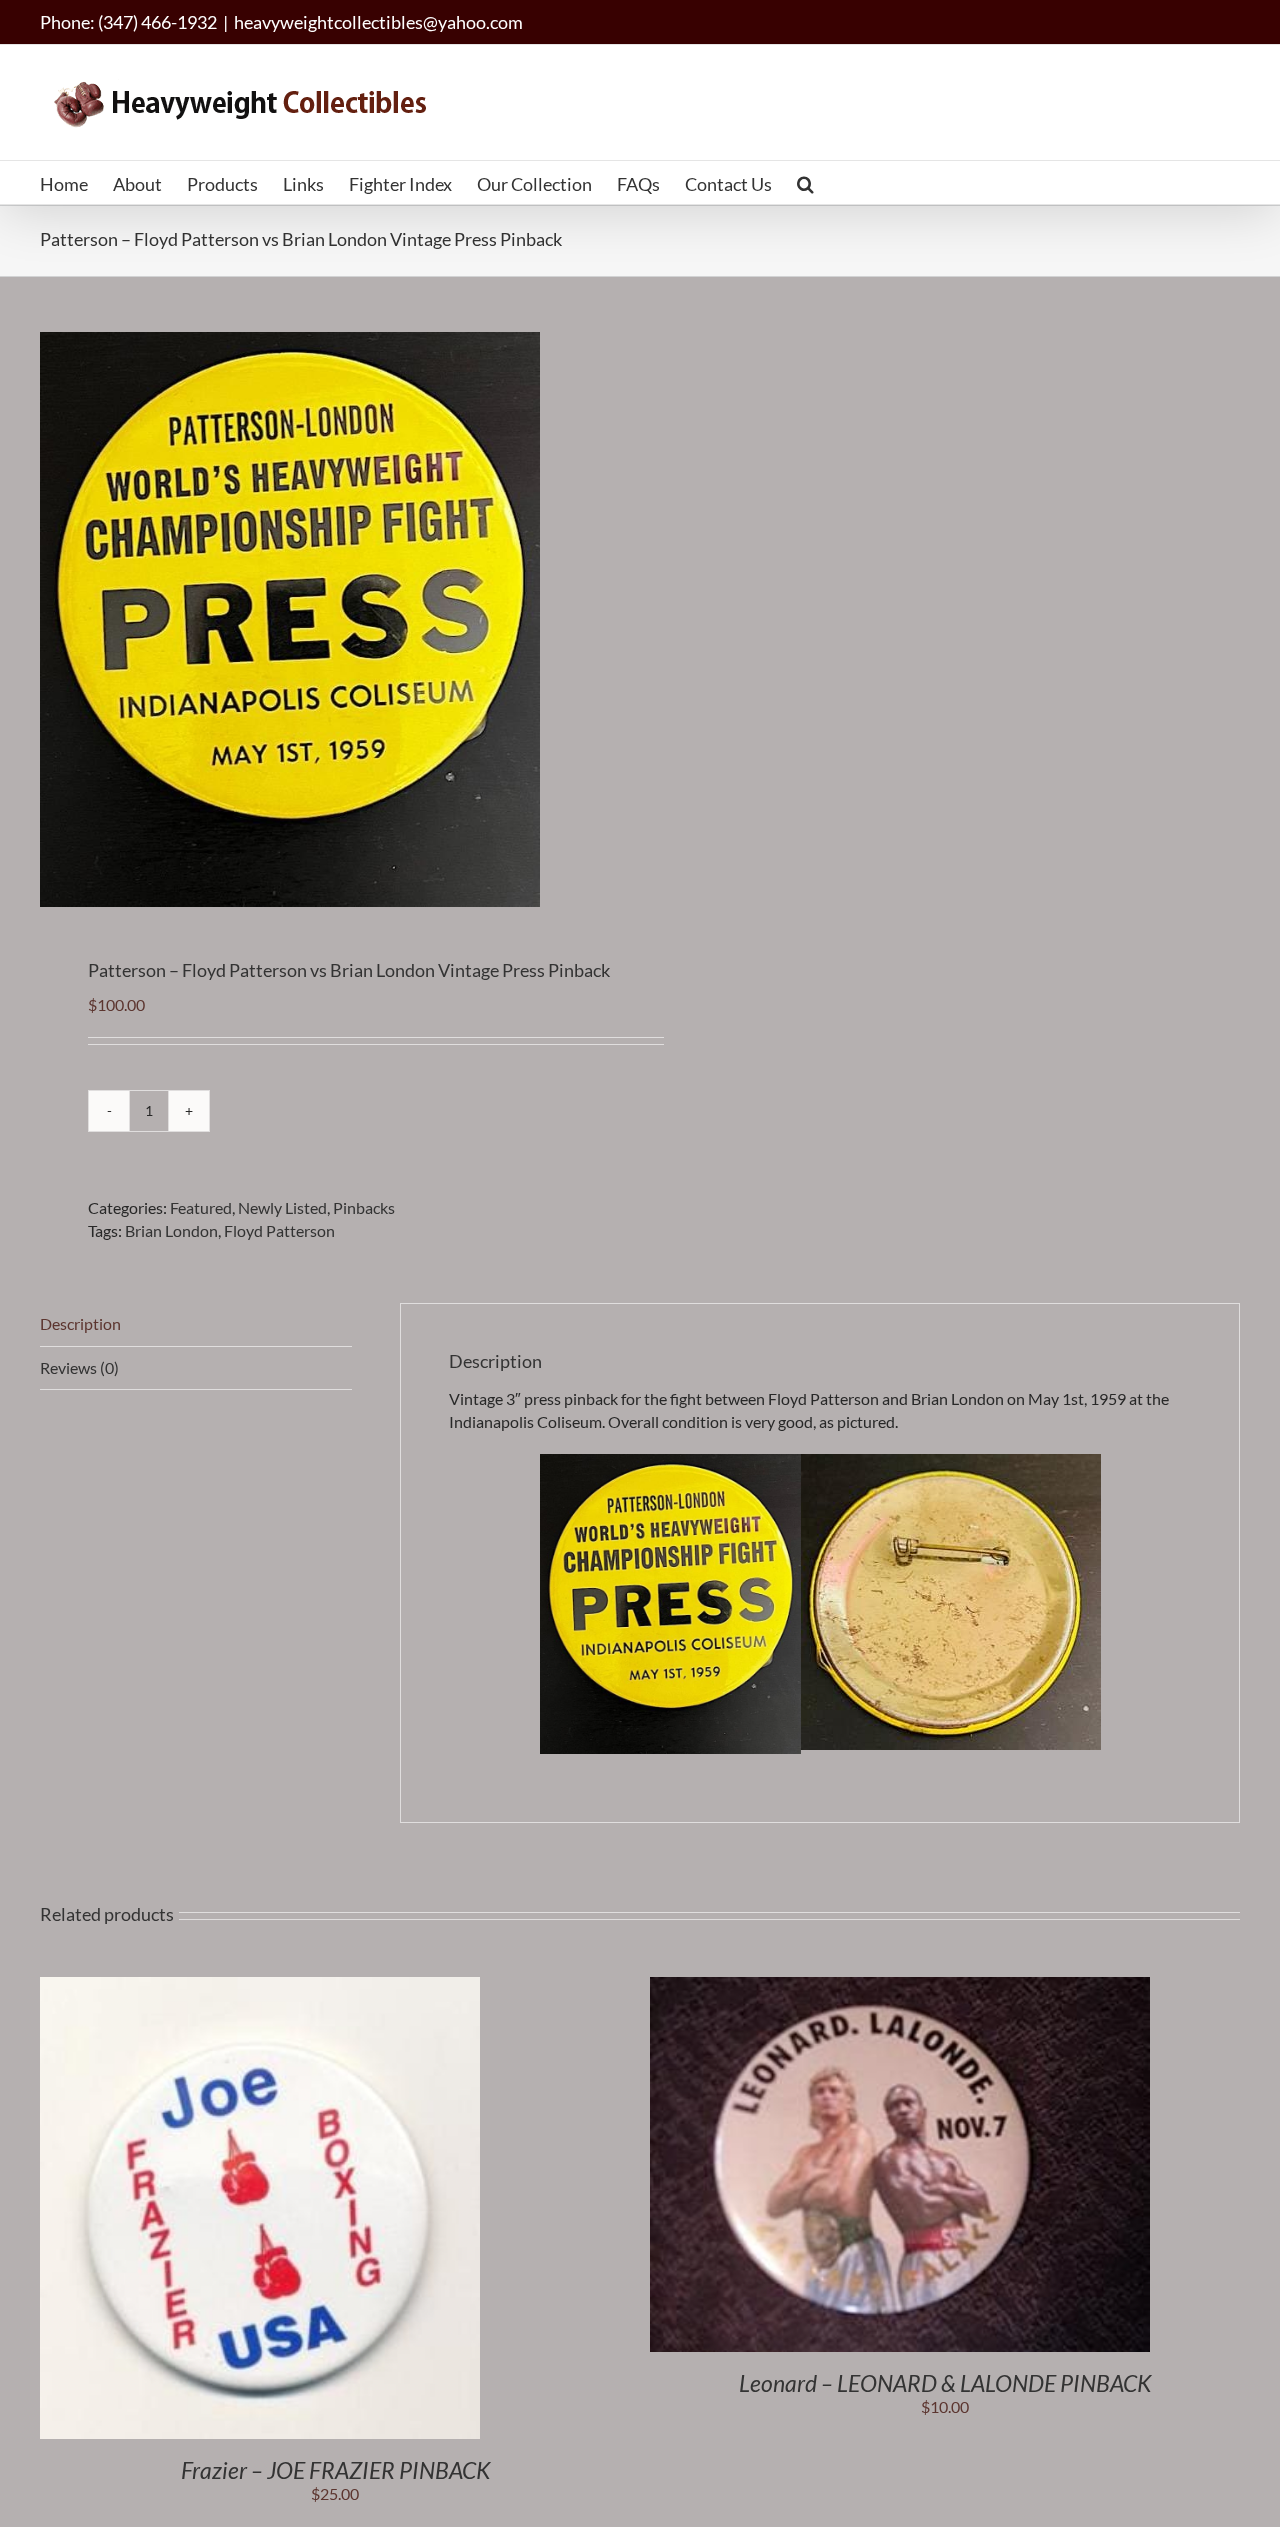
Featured (201, 1207)
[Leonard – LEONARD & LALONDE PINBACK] (900, 1987)
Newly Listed (282, 1207)
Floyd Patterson (279, 1230)
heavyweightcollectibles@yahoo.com (378, 22)
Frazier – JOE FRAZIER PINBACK (335, 2470)
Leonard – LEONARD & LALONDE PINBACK (945, 2383)
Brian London (171, 1230)
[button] (805, 182)
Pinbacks (364, 1207)
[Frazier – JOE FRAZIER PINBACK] (260, 1987)
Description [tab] (80, 1323)
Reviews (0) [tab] (79, 1367)
